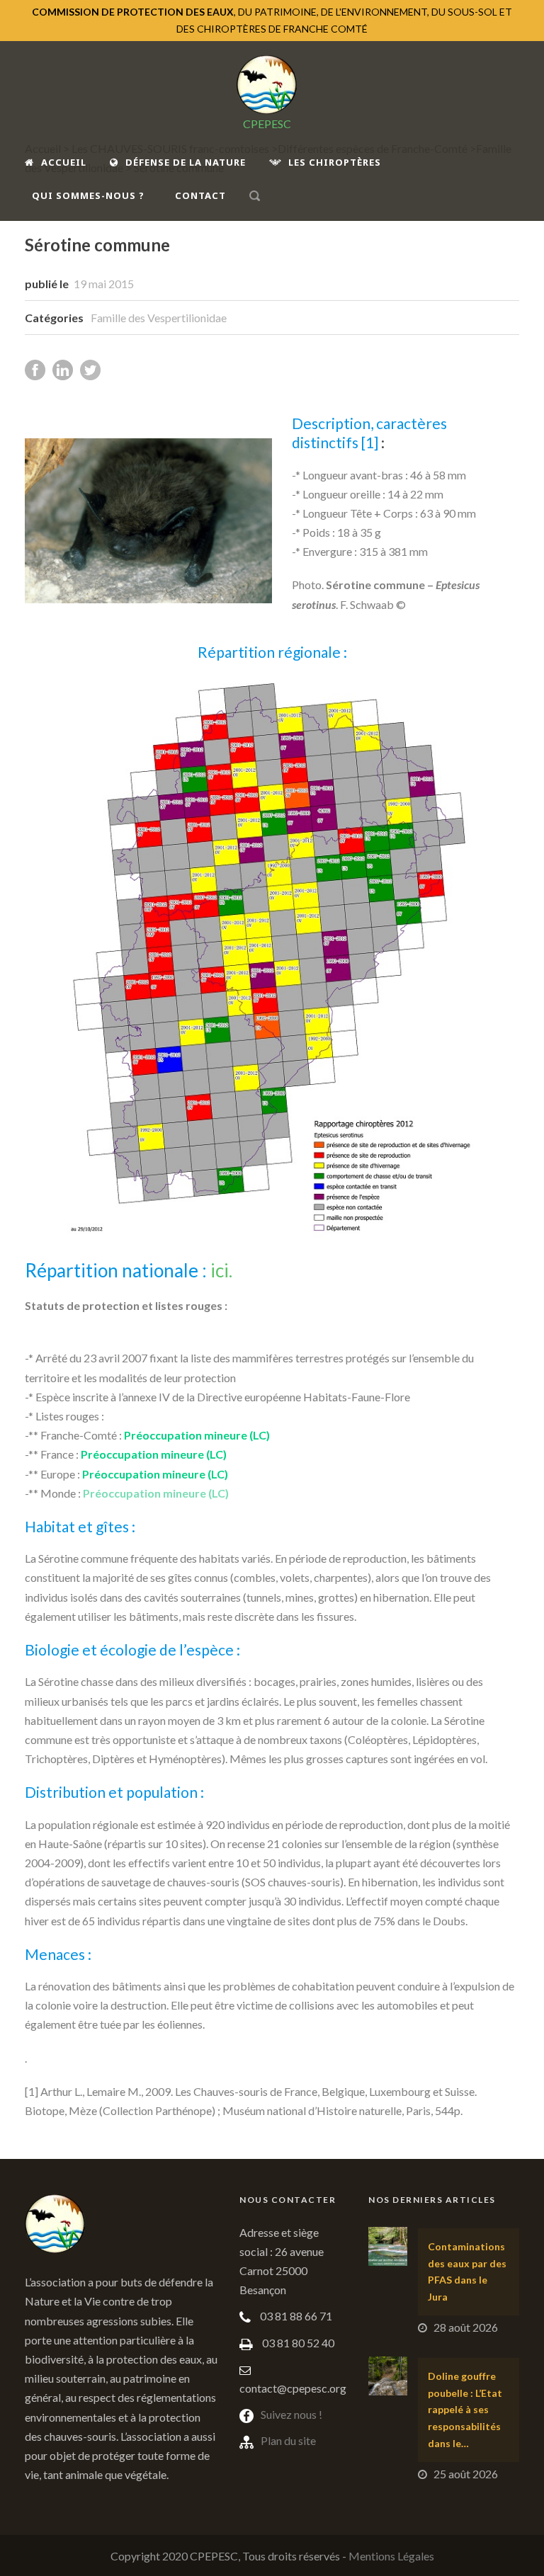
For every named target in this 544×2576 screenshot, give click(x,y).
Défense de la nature (186, 162)
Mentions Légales (391, 2556)
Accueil (64, 162)
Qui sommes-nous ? (88, 195)
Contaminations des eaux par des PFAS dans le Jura (467, 2272)
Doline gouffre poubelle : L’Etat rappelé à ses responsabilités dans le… (465, 2410)
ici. (221, 1270)
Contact (200, 195)
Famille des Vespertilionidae (159, 318)
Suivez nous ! (291, 2414)
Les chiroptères (335, 162)
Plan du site (288, 2440)
